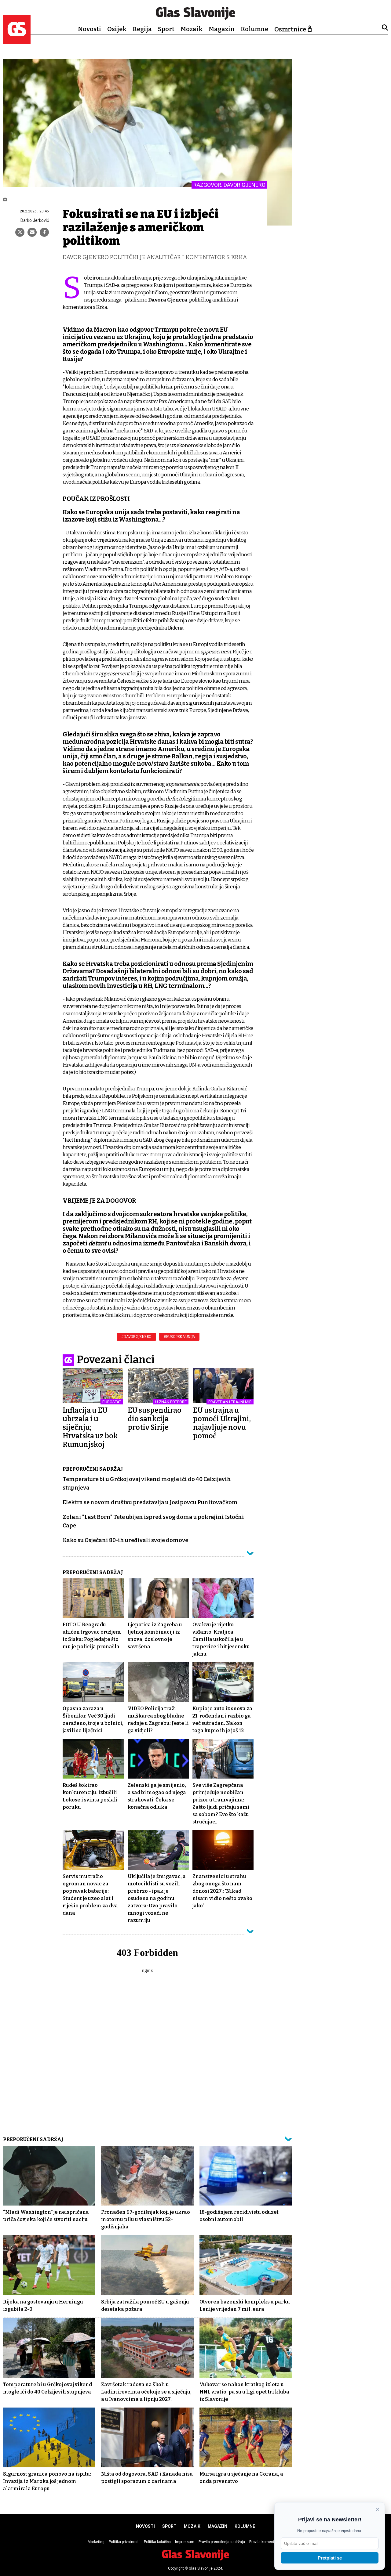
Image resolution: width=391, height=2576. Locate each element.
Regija (142, 29)
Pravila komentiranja (267, 2542)
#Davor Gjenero (136, 1337)
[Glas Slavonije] (17, 41)
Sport (166, 29)
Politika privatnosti (124, 2542)
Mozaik (192, 29)
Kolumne (254, 29)
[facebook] (44, 232)
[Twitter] (20, 232)
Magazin (222, 29)
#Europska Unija (179, 1337)
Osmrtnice (290, 29)
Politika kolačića (157, 2542)
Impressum (185, 2542)
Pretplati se (330, 2558)
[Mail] (32, 232)
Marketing (96, 2542)
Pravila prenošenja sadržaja (222, 2542)
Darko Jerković (35, 220)
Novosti (90, 29)
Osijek (117, 29)
